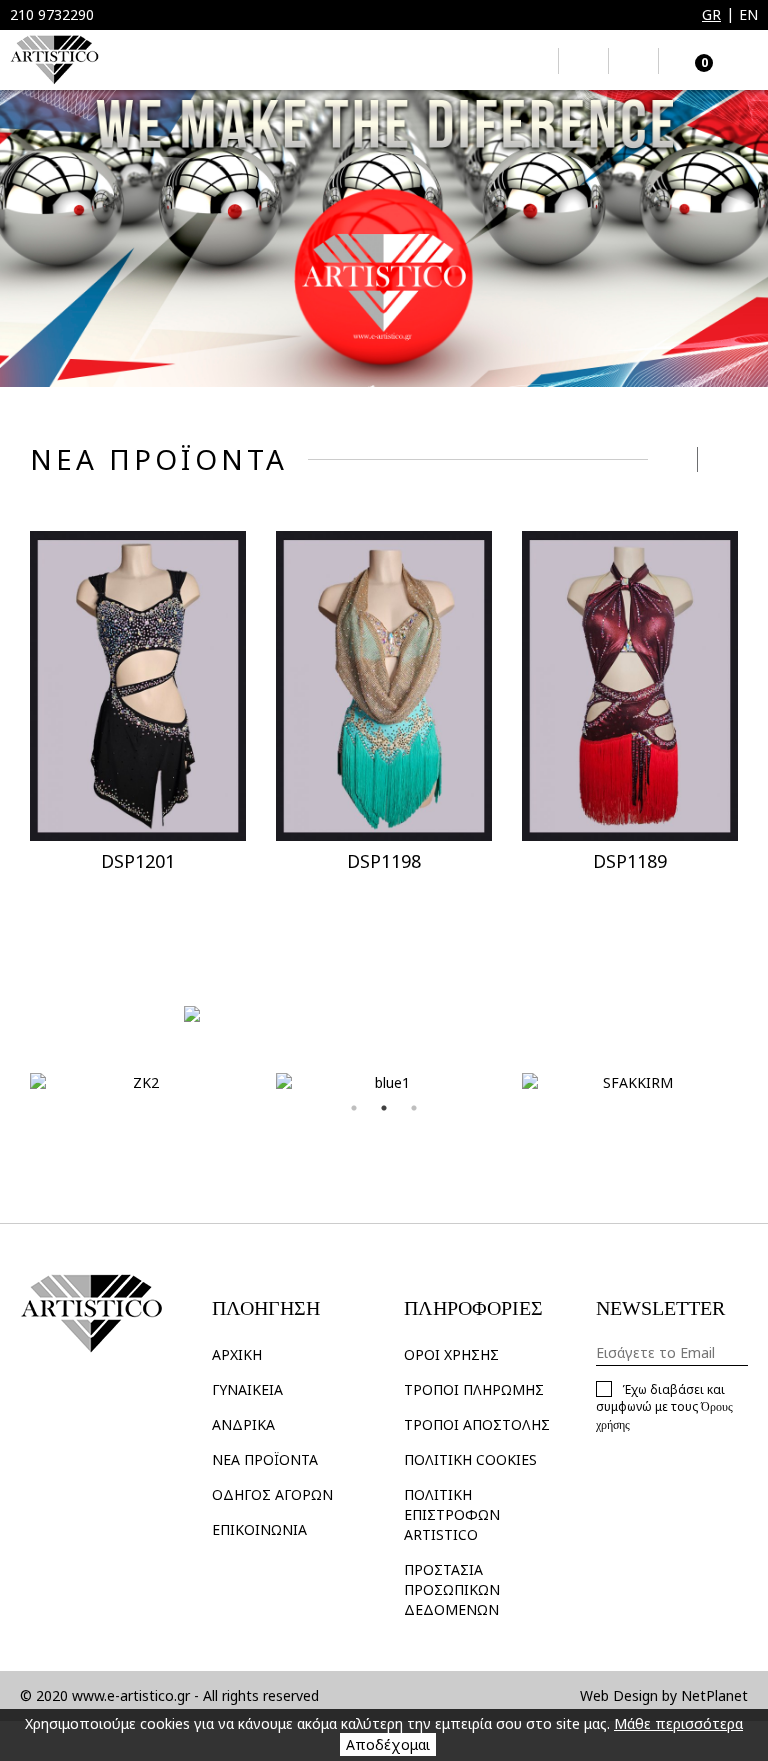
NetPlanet (714, 1695)
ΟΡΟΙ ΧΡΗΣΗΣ (451, 1354)
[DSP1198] (384, 686)
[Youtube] (106, 1401)
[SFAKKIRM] (630, 1083)
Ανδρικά (243, 1424)
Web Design (619, 1695)
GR (711, 14)
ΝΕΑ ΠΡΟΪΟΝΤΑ (265, 1459)
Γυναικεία (247, 1389)
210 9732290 (52, 14)
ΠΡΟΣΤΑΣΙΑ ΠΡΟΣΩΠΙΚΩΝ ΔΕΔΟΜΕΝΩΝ (452, 1589)
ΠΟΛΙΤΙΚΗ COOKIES (470, 1459)
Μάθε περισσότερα (678, 1723)
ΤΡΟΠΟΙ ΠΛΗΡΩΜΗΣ (474, 1389)
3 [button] (414, 1108)
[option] (384, 238)
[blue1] (384, 1083)
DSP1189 (630, 861)
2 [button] (384, 1108)
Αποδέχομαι (388, 1744)
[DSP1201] (138, 686)
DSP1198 (384, 861)
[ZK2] (138, 1083)
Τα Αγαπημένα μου (583, 61)
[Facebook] (73, 1401)
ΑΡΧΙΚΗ (237, 1354)
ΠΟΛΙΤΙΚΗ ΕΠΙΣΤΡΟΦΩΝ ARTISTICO (452, 1514)
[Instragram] (40, 1401)
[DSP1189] (630, 686)
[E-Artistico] (54, 60)
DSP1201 (138, 861)
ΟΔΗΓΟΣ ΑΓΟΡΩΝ (272, 1494)
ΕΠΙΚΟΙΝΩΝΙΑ (259, 1529)
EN (748, 14)
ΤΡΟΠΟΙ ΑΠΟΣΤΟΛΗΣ (477, 1424)
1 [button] (354, 1108)
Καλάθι (688, 60)
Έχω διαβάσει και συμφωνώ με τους (664, 1406)
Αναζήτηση (533, 61)
